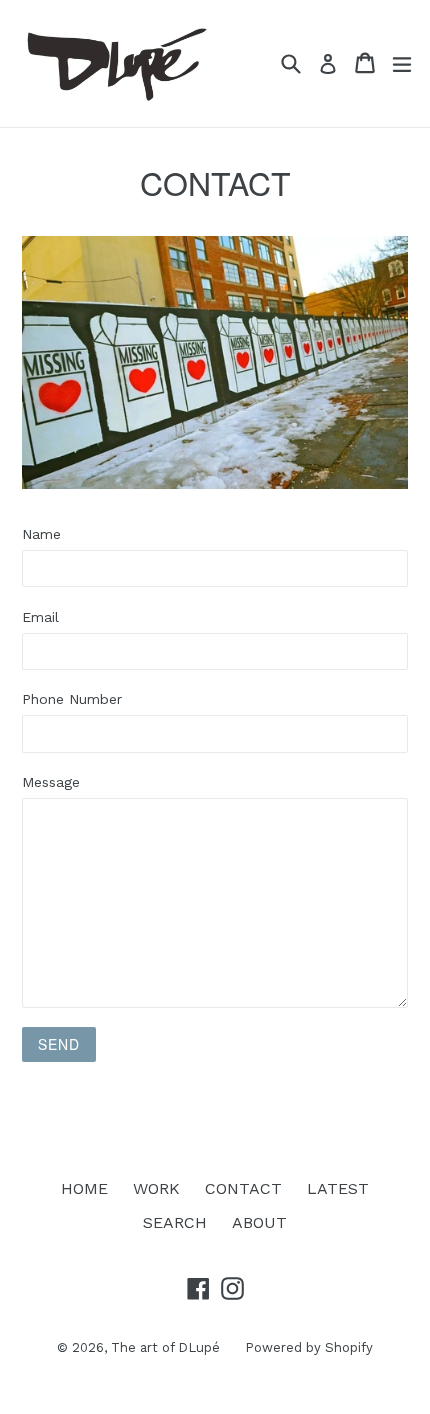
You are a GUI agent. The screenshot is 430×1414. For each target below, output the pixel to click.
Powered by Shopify (309, 1347)
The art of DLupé (165, 1347)
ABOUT (259, 1222)
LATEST (338, 1188)
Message (51, 782)
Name (41, 534)
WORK (156, 1188)
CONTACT (243, 1188)
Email (40, 617)
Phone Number (72, 699)
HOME (84, 1188)
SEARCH (175, 1222)
